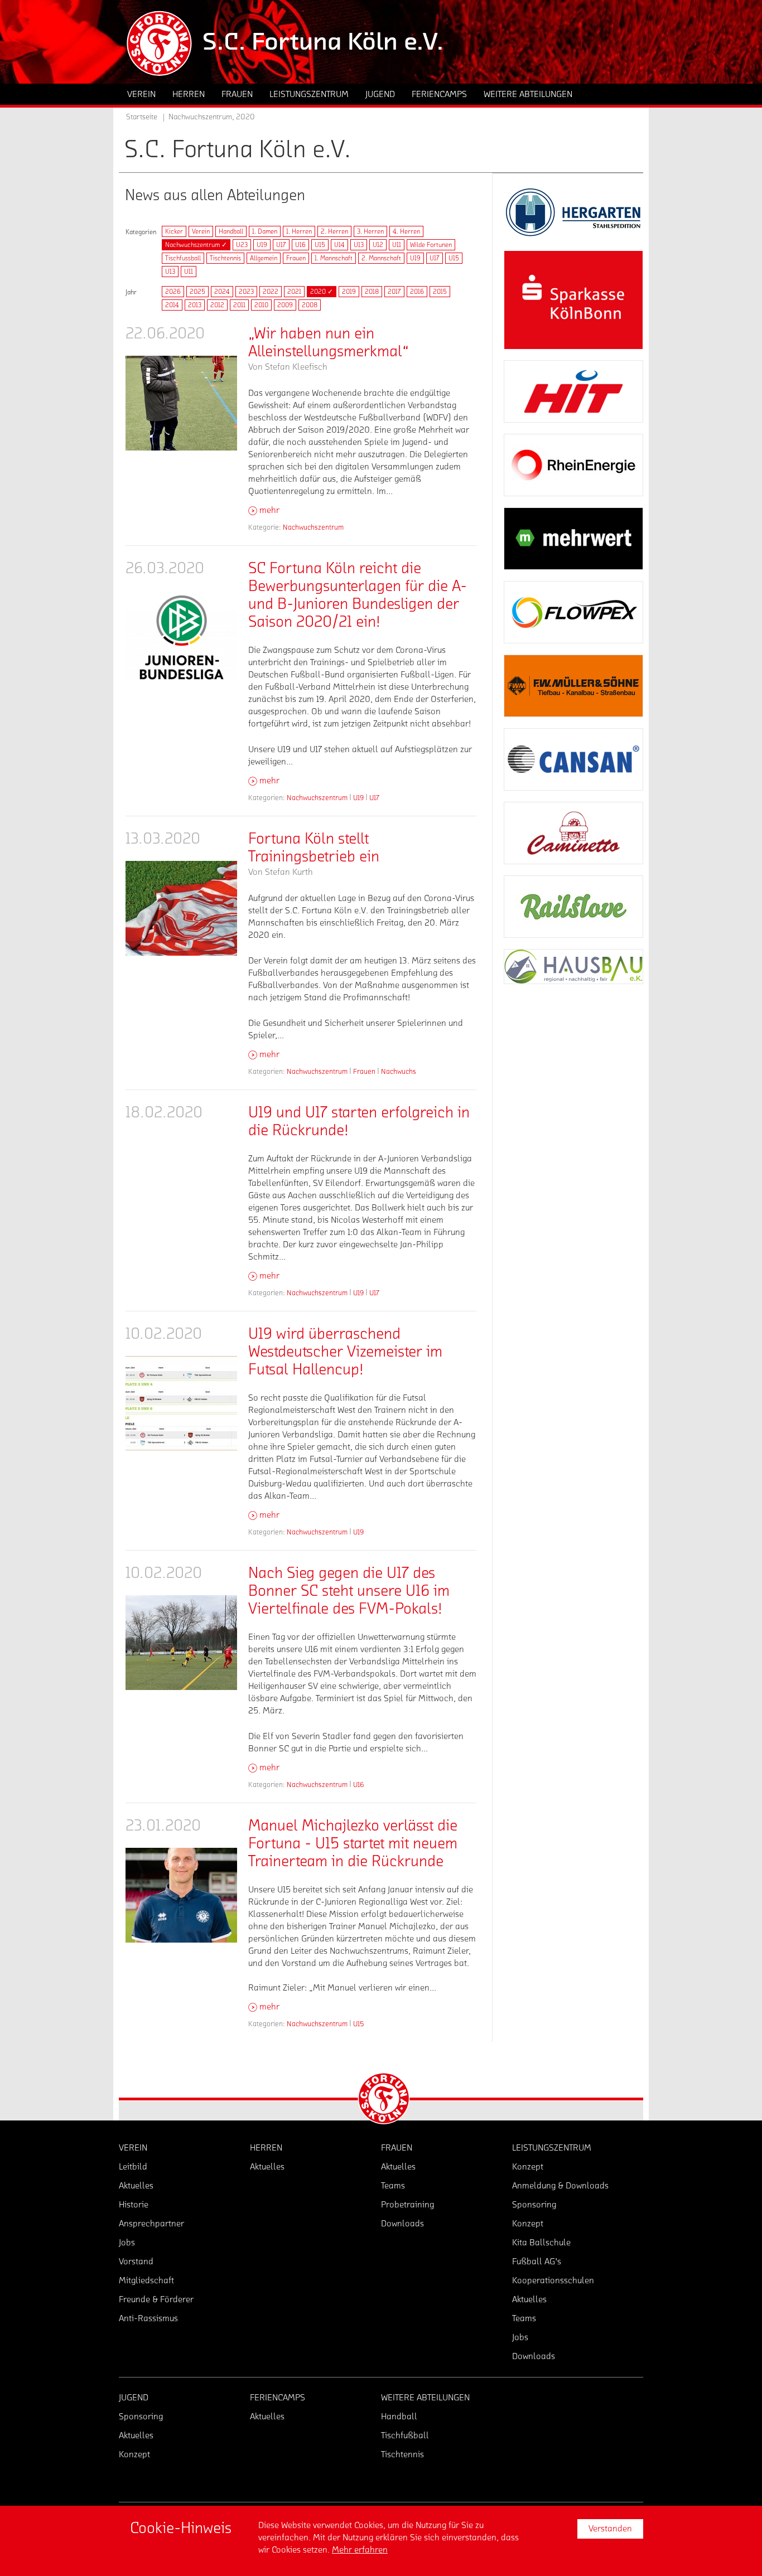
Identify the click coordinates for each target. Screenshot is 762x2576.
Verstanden (610, 2529)
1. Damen (265, 231)
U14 (339, 245)
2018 (372, 292)
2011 (239, 305)
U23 (242, 245)
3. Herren (370, 231)
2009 (285, 305)
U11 (397, 245)
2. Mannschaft (381, 258)
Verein (201, 231)
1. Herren (299, 231)
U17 (281, 245)
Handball (231, 231)
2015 (440, 292)
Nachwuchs (399, 1071)
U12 (378, 245)
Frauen (296, 258)
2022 (271, 292)
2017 (394, 292)
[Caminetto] (573, 833)
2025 (197, 292)
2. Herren (334, 231)
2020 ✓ (322, 292)
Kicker (174, 231)
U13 (359, 245)
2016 (417, 292)
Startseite (142, 117)
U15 (320, 245)
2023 (246, 292)
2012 (217, 305)
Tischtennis (225, 258)
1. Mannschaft (334, 258)
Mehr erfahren (360, 2550)
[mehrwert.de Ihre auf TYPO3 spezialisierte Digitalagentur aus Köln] (573, 539)
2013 (195, 305)
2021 (294, 292)
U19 (262, 245)
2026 (173, 292)
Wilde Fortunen (431, 245)
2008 (310, 305)
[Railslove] (573, 907)
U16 (300, 245)
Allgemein (264, 258)
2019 (349, 292)
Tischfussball (183, 258)
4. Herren (406, 231)
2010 (261, 305)
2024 (222, 292)
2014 (172, 305)
